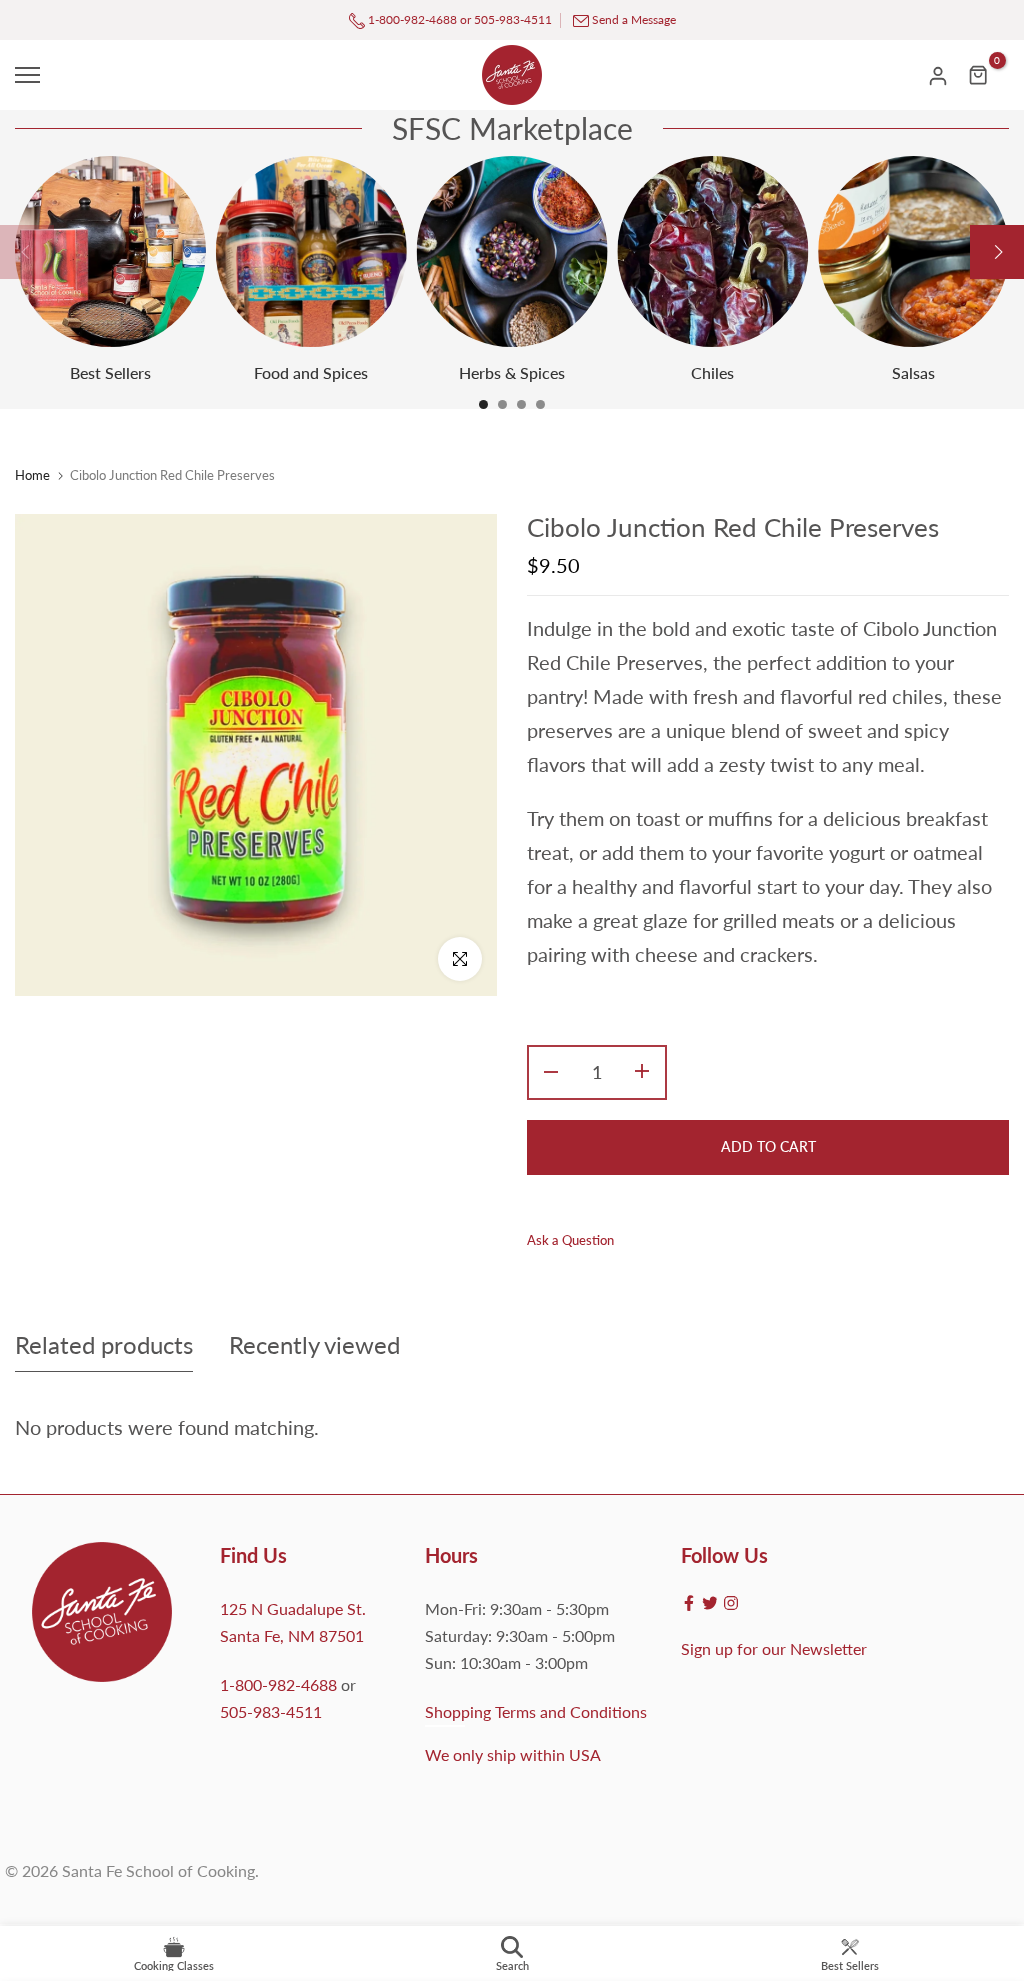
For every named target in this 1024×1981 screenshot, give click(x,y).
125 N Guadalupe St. (293, 1608)
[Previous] (27, 252)
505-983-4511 (513, 19)
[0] (979, 75)
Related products (104, 1344)
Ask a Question (570, 1240)
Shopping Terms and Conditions (536, 1711)
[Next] (997, 252)
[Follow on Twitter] (710, 1603)
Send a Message (634, 19)
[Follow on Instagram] (731, 1603)
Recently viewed (314, 1344)
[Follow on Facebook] (689, 1603)
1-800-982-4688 (411, 19)
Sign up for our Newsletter (774, 1648)
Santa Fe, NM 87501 (292, 1635)
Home (32, 475)
